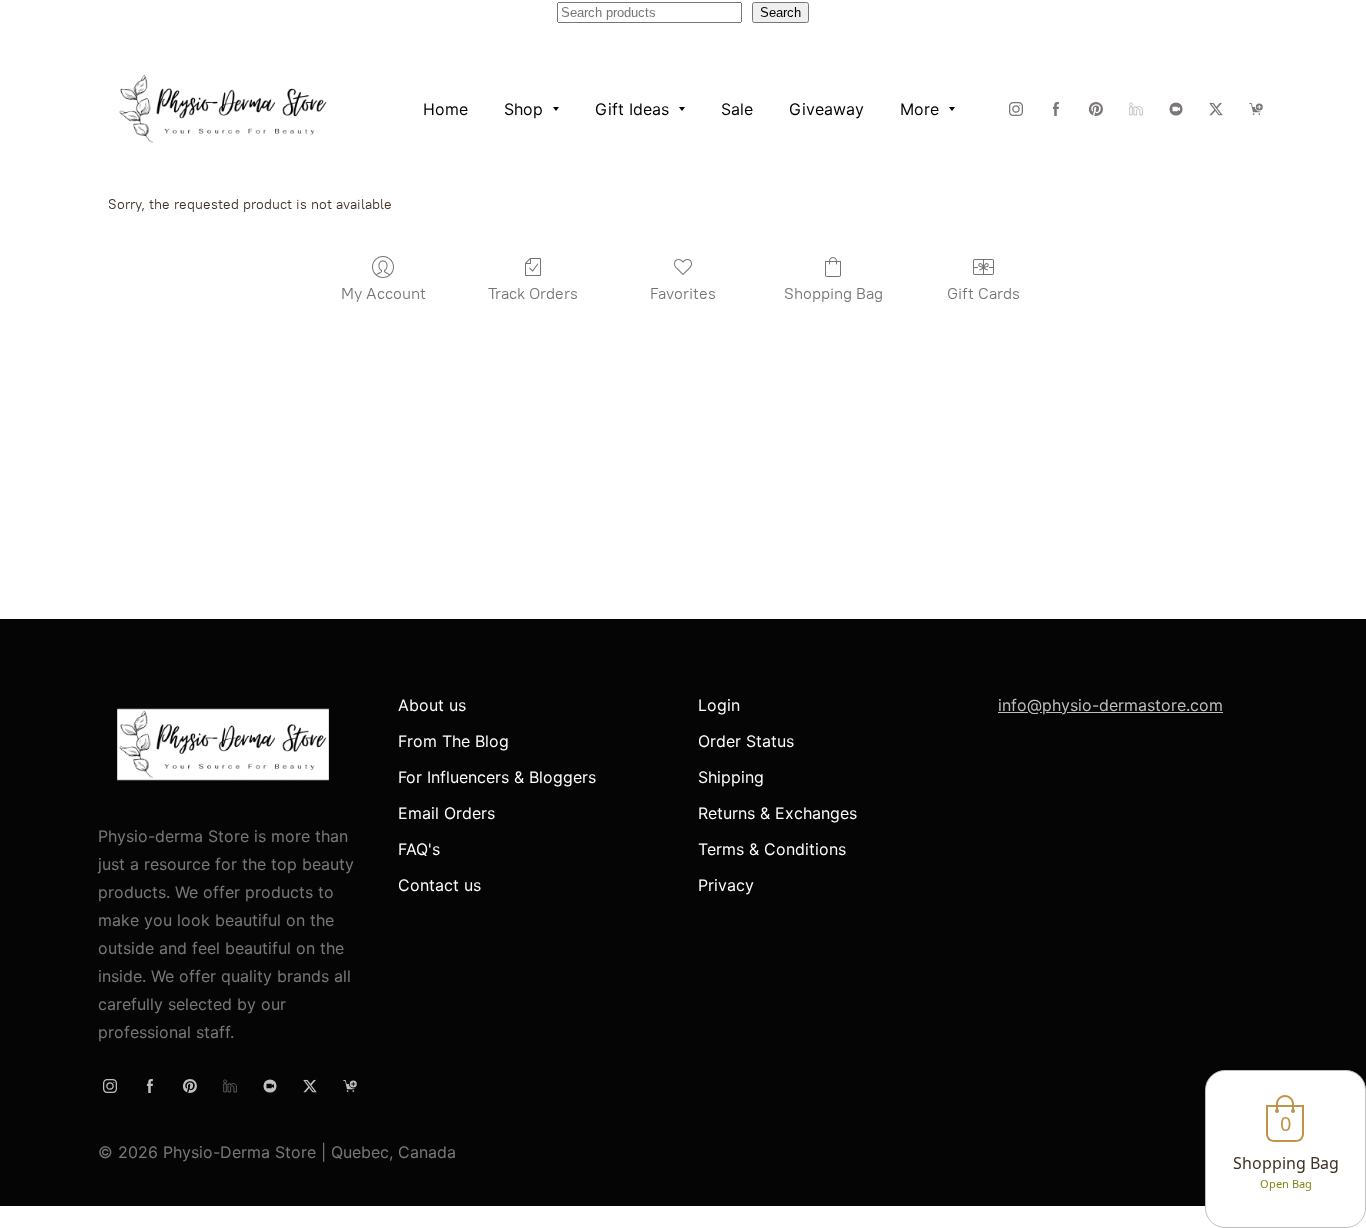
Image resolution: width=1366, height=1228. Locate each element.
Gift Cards (983, 293)
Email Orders (446, 813)
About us (432, 705)
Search (780, 12)
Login (719, 705)
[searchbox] (649, 12)
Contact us (439, 885)
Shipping (731, 777)
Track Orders (533, 293)
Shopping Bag (833, 293)
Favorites (683, 293)
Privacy (726, 885)
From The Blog (453, 741)
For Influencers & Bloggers (497, 777)
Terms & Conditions (772, 849)
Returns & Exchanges (777, 813)
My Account (383, 293)
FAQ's (419, 849)
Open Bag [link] (1286, 1183)
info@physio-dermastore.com (1110, 705)
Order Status (746, 741)
